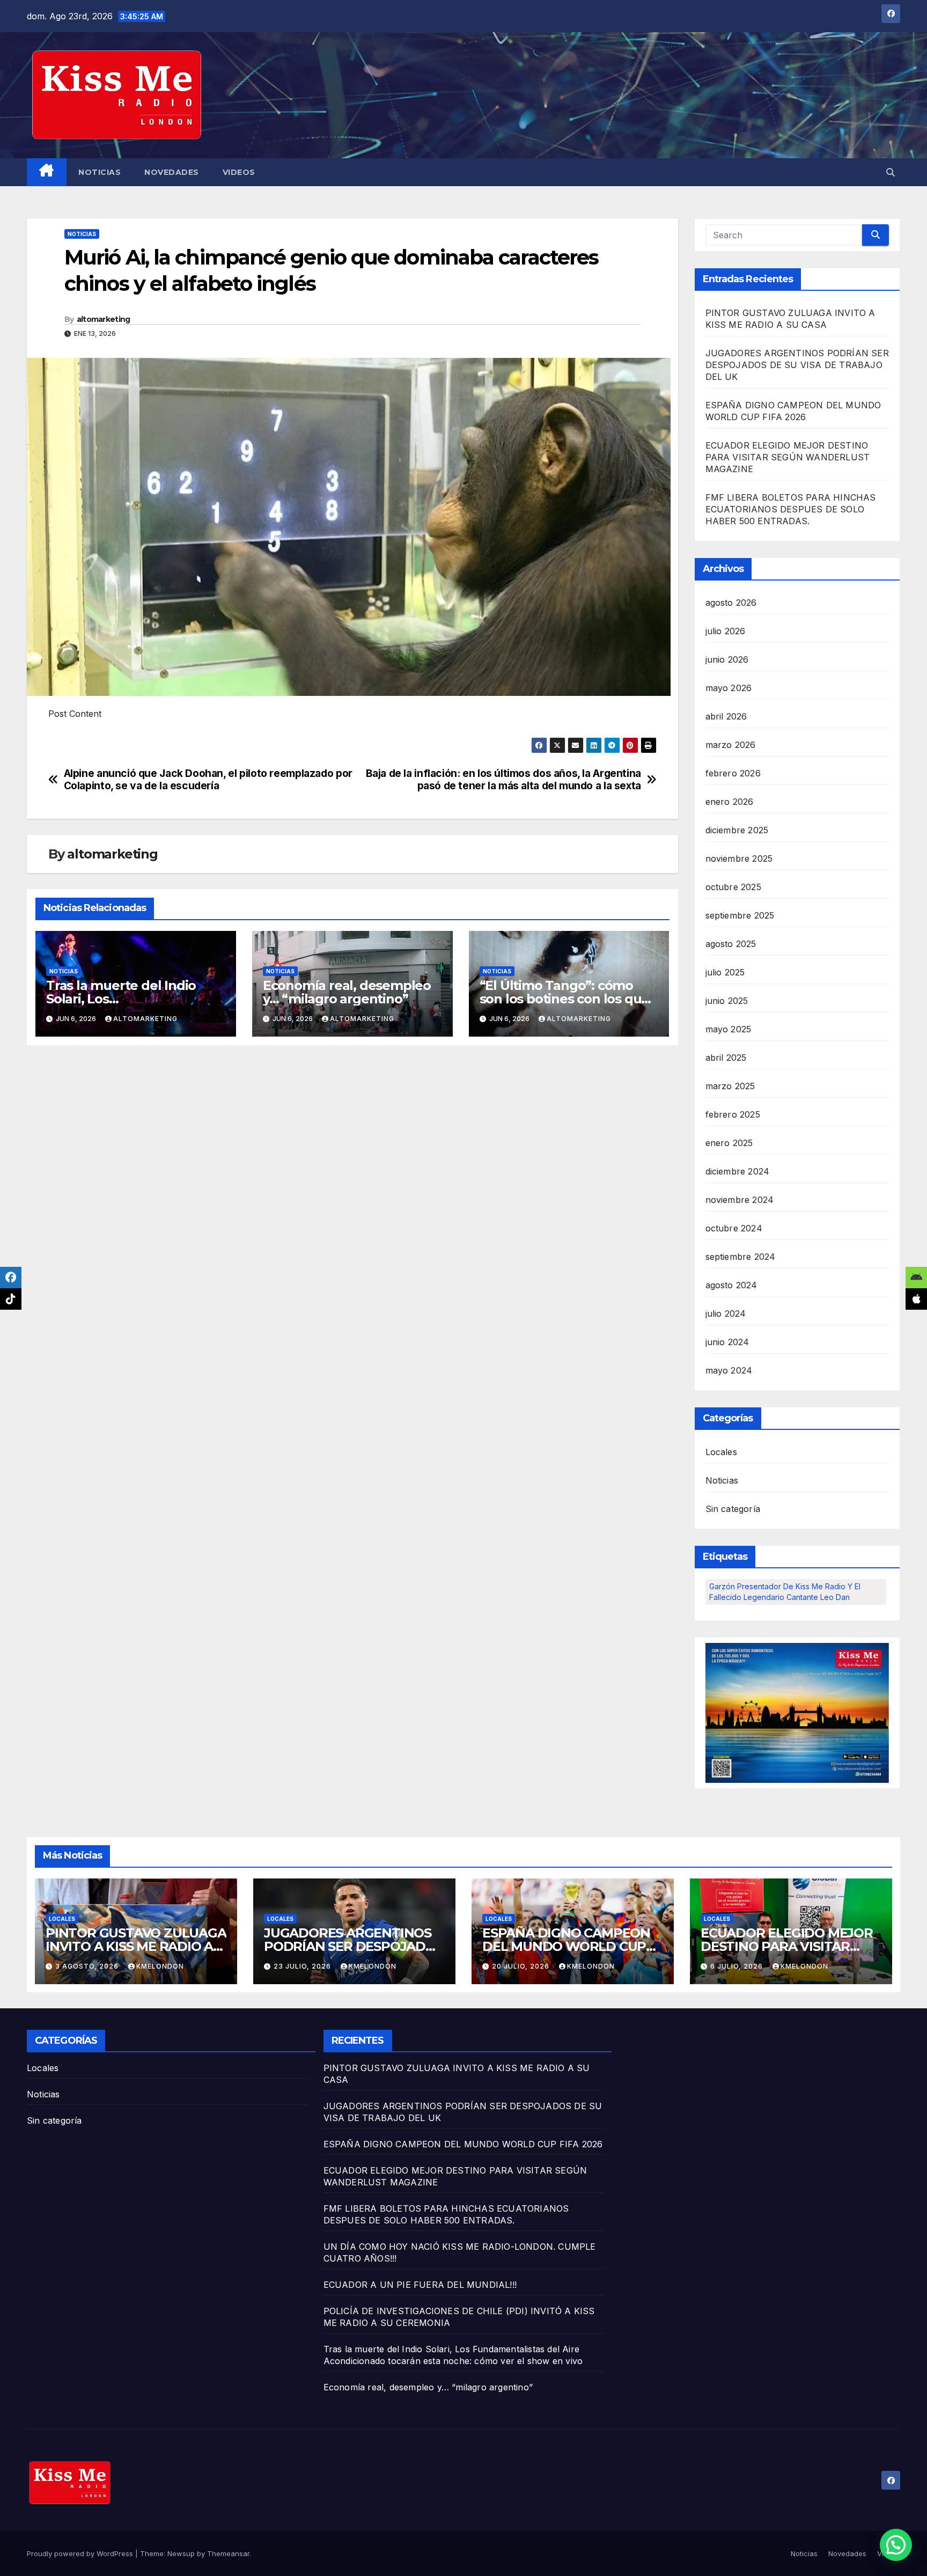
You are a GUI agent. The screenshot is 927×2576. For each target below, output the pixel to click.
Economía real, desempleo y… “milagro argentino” (347, 992)
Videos (239, 172)
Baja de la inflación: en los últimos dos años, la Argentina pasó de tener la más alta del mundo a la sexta (503, 780)
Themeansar (228, 2553)
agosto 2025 (731, 944)
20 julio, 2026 (522, 1966)
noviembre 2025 (739, 858)
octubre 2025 (733, 887)
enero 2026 (730, 802)
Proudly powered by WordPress (81, 2553)
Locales (721, 1452)
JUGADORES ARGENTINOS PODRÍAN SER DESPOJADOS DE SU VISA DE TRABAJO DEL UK (797, 365)
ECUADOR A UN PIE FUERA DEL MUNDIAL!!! (420, 2285)
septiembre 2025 (740, 915)
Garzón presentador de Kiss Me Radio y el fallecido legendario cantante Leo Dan (785, 1592)
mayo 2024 (729, 1370)
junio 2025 (727, 1001)
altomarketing (104, 319)
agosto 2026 (731, 603)
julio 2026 (726, 631)
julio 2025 (725, 972)
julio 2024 (726, 1313)
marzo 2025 (730, 1086)
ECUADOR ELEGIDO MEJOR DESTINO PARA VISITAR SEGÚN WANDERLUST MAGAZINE (788, 457)
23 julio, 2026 (303, 1966)
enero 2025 (729, 1143)
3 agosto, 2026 (88, 1966)
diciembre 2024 (738, 1171)
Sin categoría (733, 1509)
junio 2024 (727, 1342)
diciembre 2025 (737, 830)
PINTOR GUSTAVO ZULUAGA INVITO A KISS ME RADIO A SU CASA (136, 1946)
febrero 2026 (733, 773)
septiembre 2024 (741, 1257)
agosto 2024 (731, 1285)
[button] (891, 172)
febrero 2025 (733, 1114)
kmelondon (160, 1966)
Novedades (172, 172)
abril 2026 (726, 716)
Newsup (181, 2553)
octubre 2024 (734, 1228)
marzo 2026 (731, 745)
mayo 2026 (729, 688)
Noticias (100, 172)
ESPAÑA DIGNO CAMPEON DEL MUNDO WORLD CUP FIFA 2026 (566, 1946)
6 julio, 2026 (738, 1966)
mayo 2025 (729, 1029)
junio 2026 (727, 659)
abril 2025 (726, 1058)
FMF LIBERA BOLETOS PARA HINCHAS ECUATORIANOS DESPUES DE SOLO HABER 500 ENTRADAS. (791, 509)
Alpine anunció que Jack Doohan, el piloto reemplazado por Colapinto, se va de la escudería (208, 780)
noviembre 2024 (740, 1200)
